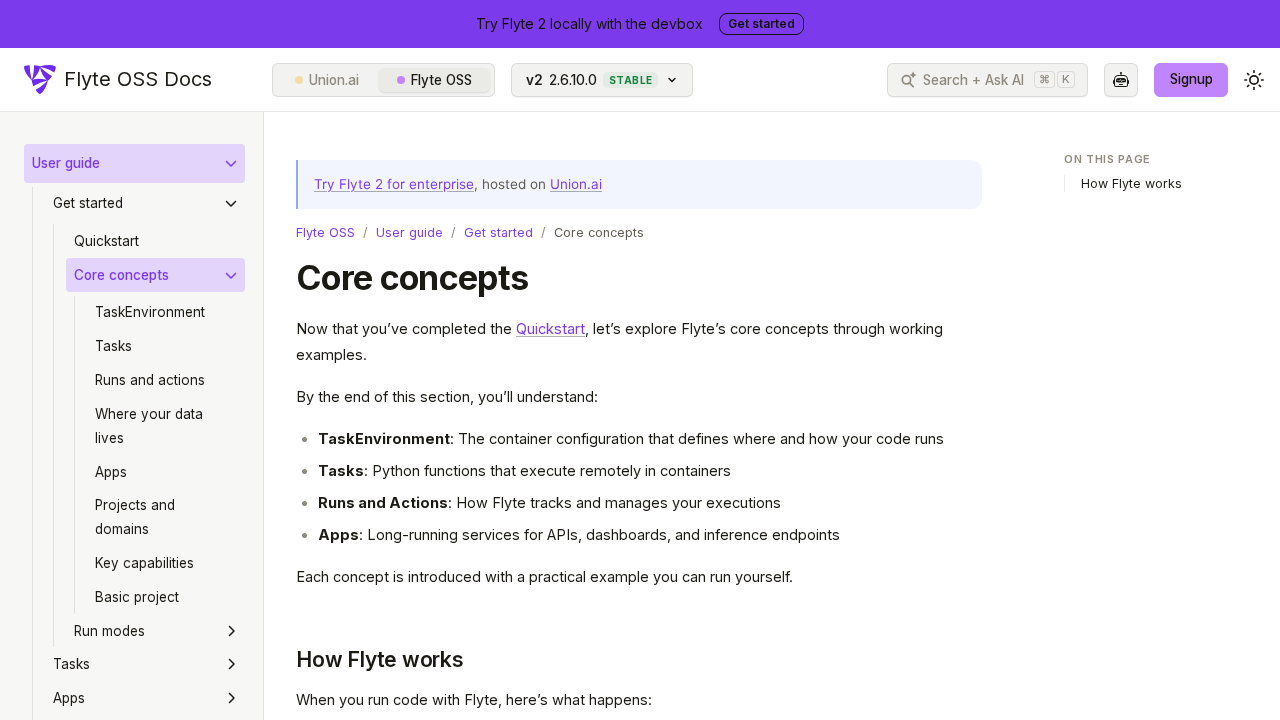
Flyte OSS (441, 80)
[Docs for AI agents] (1121, 80)
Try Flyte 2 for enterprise (394, 184)
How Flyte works (380, 659)
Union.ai (334, 80)
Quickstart (550, 328)
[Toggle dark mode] (1254, 80)
